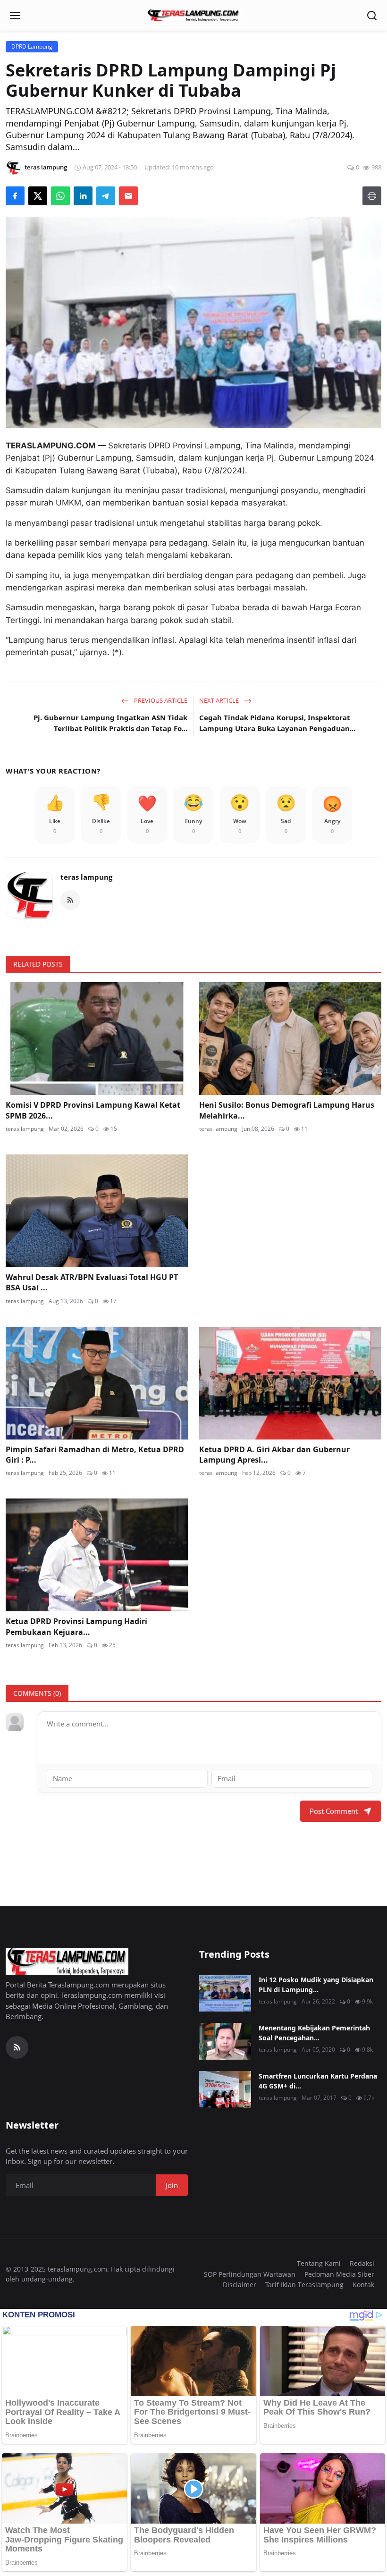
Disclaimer (240, 2285)
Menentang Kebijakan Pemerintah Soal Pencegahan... (314, 2033)
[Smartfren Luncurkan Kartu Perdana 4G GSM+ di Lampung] (225, 2089)
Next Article (220, 700)
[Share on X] (38, 196)
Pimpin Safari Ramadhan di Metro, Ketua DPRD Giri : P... (95, 1455)
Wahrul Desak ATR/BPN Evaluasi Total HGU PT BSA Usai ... (92, 1282)
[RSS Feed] (70, 900)
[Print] (372, 196)
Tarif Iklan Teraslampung (304, 2285)
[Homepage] (193, 16)
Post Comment (334, 1811)
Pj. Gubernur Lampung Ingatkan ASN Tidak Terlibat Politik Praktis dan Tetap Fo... (110, 723)
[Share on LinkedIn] (83, 196)
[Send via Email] (128, 196)
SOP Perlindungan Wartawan (250, 2274)
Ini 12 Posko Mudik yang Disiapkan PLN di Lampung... (316, 1985)
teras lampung (86, 877)
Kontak (363, 2285)
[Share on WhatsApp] (60, 196)
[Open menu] (15, 16)
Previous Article (160, 700)
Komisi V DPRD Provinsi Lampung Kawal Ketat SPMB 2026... (93, 1110)
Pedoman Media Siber (339, 2274)
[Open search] (372, 16)
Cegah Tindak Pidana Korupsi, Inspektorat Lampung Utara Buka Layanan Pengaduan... (277, 723)
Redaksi (362, 2263)
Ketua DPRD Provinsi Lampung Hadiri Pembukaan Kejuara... (76, 1626)
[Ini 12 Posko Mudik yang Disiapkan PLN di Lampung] (225, 1993)
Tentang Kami (319, 2263)
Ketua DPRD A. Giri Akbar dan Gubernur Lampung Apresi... (274, 1455)
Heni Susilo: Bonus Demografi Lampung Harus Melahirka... (287, 1110)
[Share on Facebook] (15, 196)
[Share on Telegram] (106, 196)
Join (172, 2185)
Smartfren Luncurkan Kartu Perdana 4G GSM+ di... (318, 2081)
